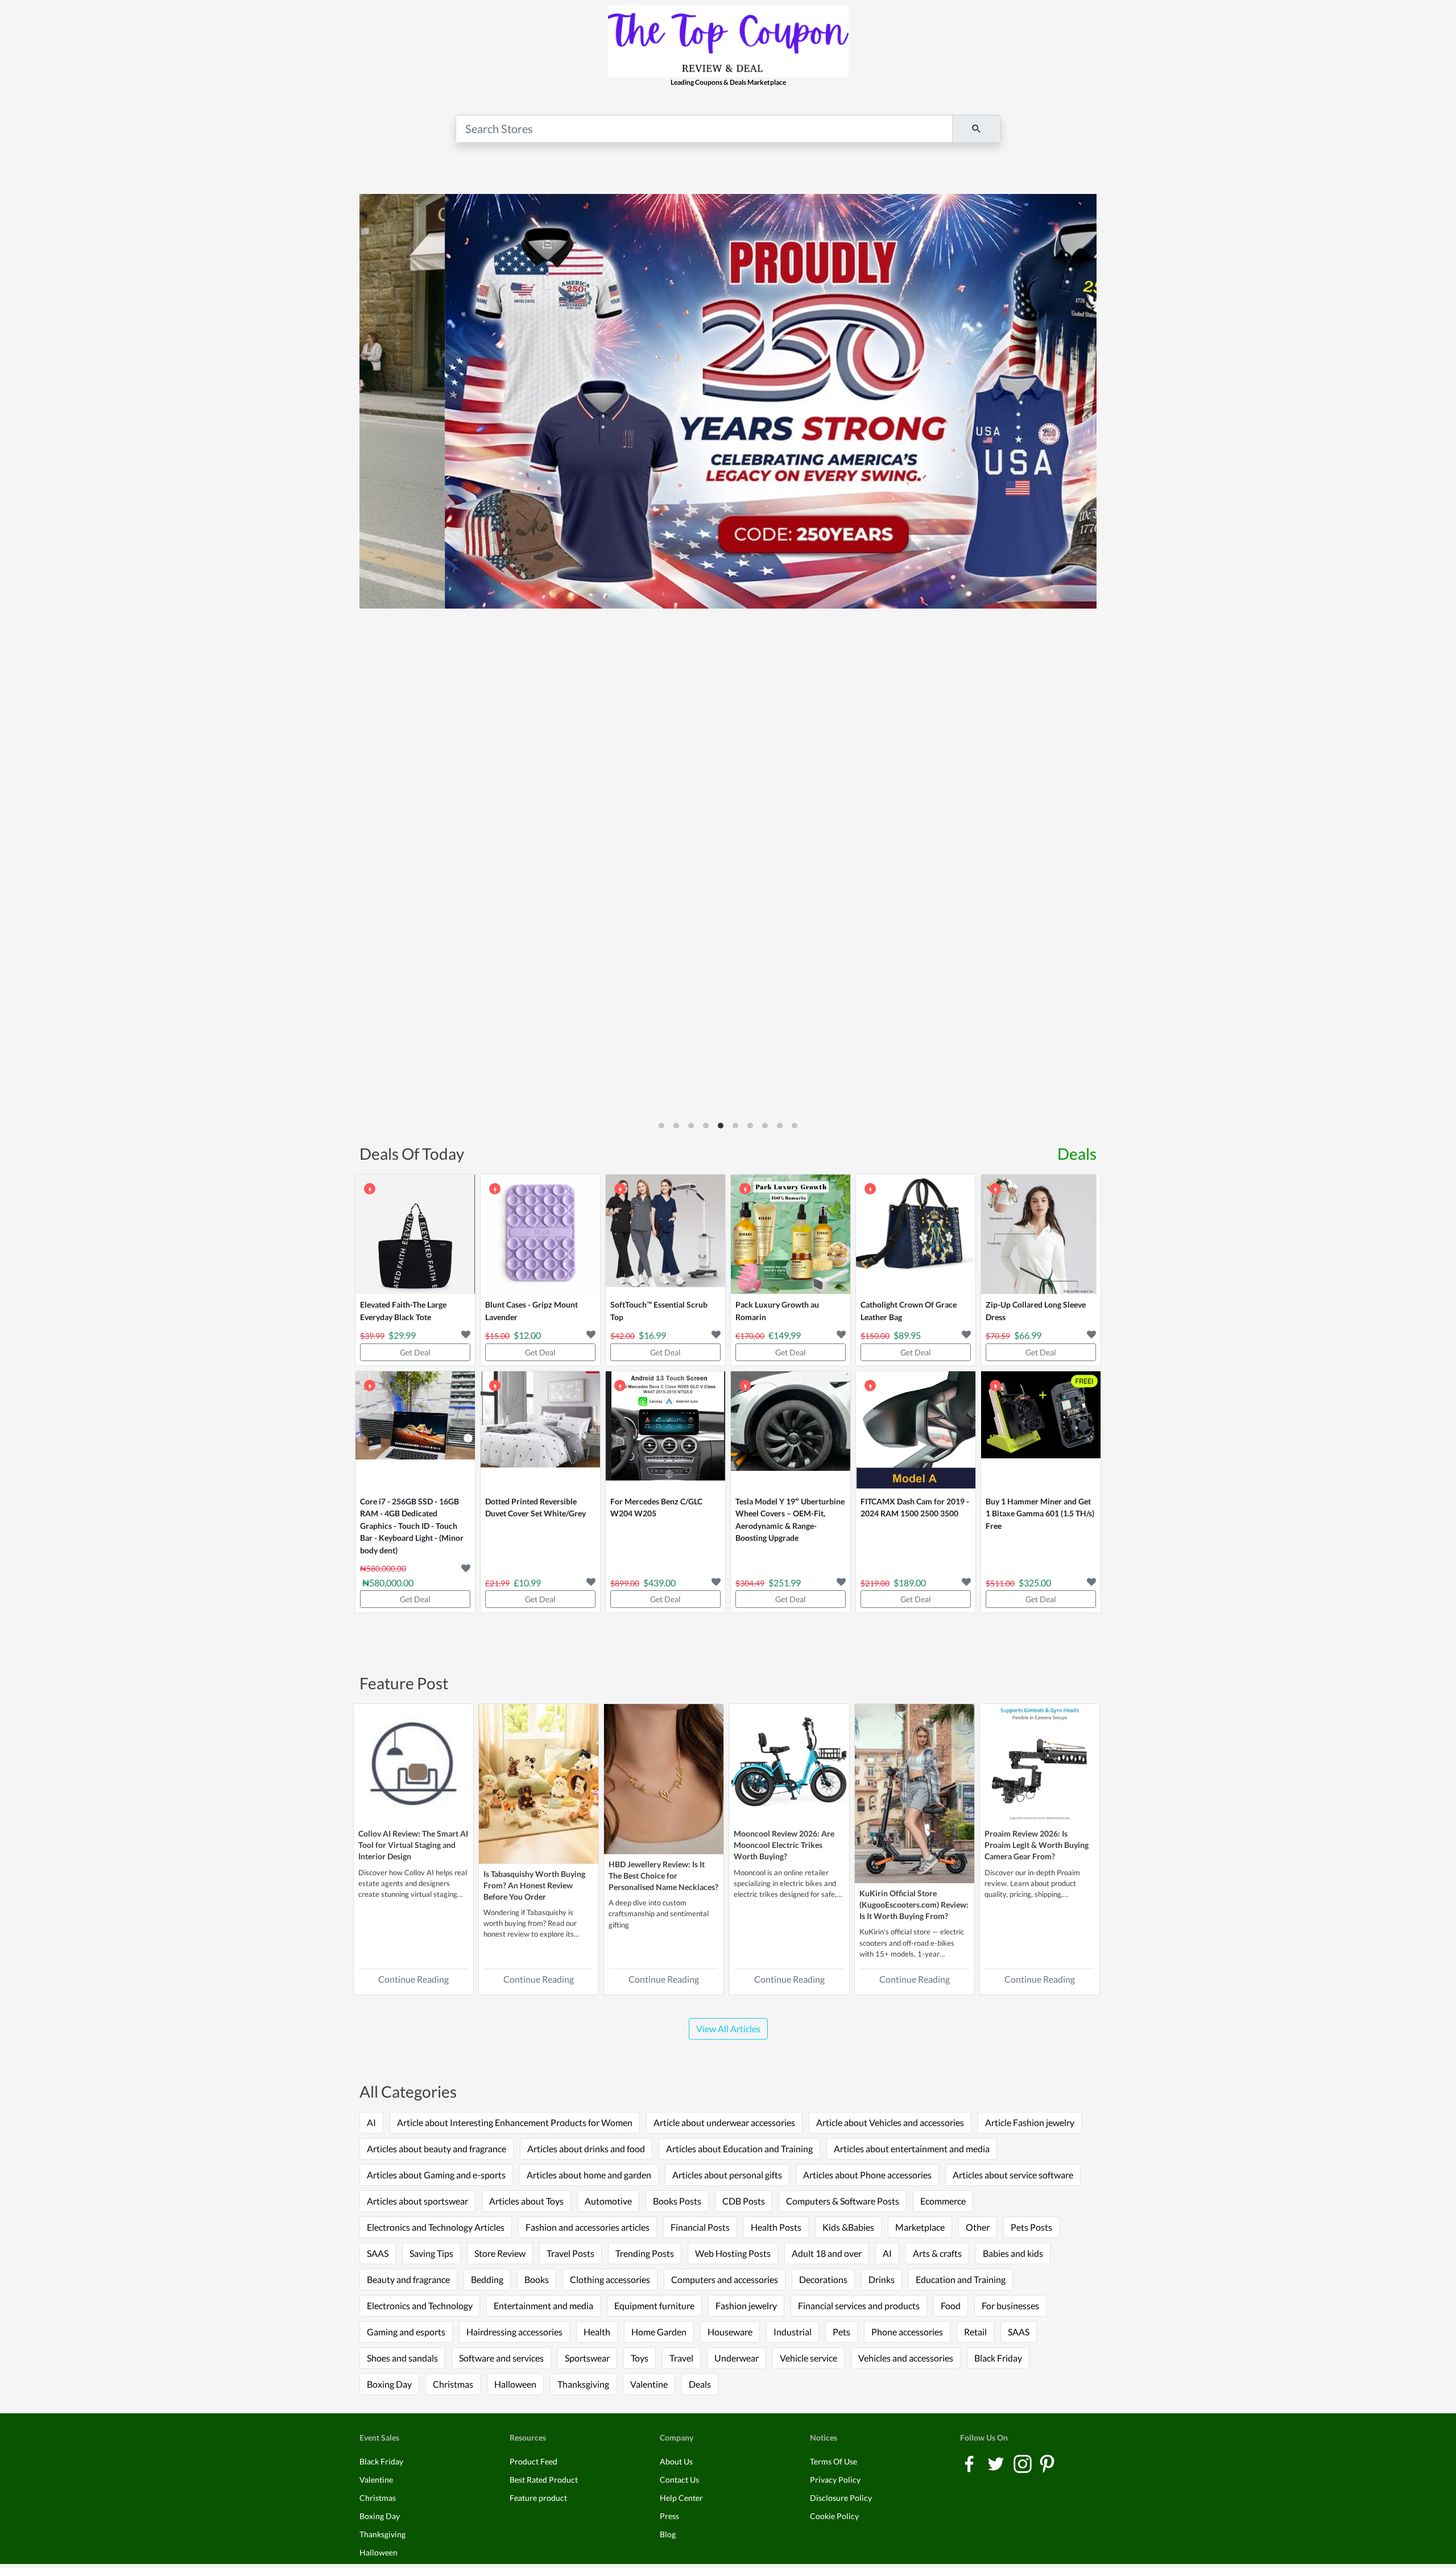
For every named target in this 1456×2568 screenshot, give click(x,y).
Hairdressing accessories (514, 2332)
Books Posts (677, 2201)
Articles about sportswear (417, 2201)
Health (597, 2332)
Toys (640, 2358)
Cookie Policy (834, 2516)
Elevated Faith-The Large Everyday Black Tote (403, 1311)
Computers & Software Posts (843, 2201)
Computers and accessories (725, 2279)
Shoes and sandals (402, 2358)
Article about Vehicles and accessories (890, 2122)
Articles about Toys (526, 2201)
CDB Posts (744, 2201)
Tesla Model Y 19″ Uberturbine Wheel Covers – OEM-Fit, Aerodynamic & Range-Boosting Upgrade (790, 1520)
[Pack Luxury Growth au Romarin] (791, 1234)
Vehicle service (808, 2358)
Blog (668, 2534)
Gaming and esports (406, 2332)
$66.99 (1028, 1335)
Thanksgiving (583, 2384)
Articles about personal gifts (727, 2175)
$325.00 (1035, 1583)
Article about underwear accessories (724, 2122)
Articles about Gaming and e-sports (436, 2175)
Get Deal (415, 1352)
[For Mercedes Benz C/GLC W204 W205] (665, 1431)
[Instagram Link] (1023, 2463)
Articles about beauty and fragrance (437, 2149)
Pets (841, 2332)
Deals (1077, 1153)
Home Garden (659, 2332)
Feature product (538, 2498)
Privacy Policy (835, 2480)
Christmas (453, 2384)
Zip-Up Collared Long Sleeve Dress (1036, 1311)
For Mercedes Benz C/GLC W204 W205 (656, 1508)
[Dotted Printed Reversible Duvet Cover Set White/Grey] (540, 1431)
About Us (676, 2461)
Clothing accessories (610, 2279)
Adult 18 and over (827, 2253)
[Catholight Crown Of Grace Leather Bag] (916, 1234)
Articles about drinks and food (586, 2149)
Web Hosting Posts (733, 2253)
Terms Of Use (834, 2461)
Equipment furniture (654, 2306)
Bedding (487, 2279)
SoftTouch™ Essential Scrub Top (659, 1311)
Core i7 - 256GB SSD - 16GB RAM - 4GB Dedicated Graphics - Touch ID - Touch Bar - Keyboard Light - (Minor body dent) (412, 1526)
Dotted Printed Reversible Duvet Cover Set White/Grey (535, 1508)
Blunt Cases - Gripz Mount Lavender (531, 1311)
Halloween (515, 2384)
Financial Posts (700, 2227)
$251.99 (785, 1583)
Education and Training (961, 2279)
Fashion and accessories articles (588, 2227)
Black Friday (998, 2358)
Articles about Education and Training (739, 2149)
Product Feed (533, 2461)
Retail (975, 2332)
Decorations (823, 2279)
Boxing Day (389, 2384)
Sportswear (587, 2358)
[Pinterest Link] (1047, 2463)
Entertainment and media (543, 2306)
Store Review (500, 2253)
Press (669, 2516)
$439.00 (659, 1583)
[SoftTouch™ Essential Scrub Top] (665, 1234)
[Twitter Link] (997, 2463)
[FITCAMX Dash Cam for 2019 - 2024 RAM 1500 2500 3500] (916, 1431)
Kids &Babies (848, 2227)
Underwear (737, 2358)
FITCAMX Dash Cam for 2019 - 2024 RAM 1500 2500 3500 (915, 1508)
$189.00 (910, 1583)
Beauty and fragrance (408, 2279)
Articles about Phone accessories (867, 2175)
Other (978, 2227)
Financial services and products (859, 2306)
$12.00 (527, 1335)
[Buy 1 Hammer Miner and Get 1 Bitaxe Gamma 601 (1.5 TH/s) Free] (1041, 1431)
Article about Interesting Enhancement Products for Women (515, 2122)
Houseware (730, 2332)
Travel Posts (570, 2253)
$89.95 (907, 1335)
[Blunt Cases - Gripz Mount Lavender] (540, 1234)
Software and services (501, 2358)
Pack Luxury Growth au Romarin (777, 1311)
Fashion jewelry (746, 2306)
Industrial (793, 2332)
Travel (681, 2358)
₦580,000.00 (388, 1583)
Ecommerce (943, 2201)
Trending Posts (645, 2253)
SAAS (378, 2253)
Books (537, 2279)
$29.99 (402, 1335)
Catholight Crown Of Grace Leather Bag (909, 1311)
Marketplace (920, 2227)
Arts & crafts (937, 2253)
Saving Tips (431, 2253)
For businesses (1010, 2306)
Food (951, 2306)
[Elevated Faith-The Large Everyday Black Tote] (415, 1234)
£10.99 (527, 1583)
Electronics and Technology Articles (436, 2227)
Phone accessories (907, 2332)
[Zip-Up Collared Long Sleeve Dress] (1041, 1234)
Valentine (649, 2384)
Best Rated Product (544, 2480)
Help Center (681, 2498)
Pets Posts (1031, 2227)
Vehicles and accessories (906, 2358)
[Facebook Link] (970, 2463)
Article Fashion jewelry (1030, 2122)
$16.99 (652, 1335)
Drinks (882, 2279)
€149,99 (785, 1335)
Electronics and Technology (420, 2306)
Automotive (608, 2201)
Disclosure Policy (841, 2498)
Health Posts (776, 2227)
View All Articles (728, 2029)
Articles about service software (1013, 2175)
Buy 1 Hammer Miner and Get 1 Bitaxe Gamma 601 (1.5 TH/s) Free (1040, 1513)
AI (371, 2122)
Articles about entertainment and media (912, 2149)
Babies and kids (1013, 2253)
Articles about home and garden (589, 2175)
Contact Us (679, 2480)
